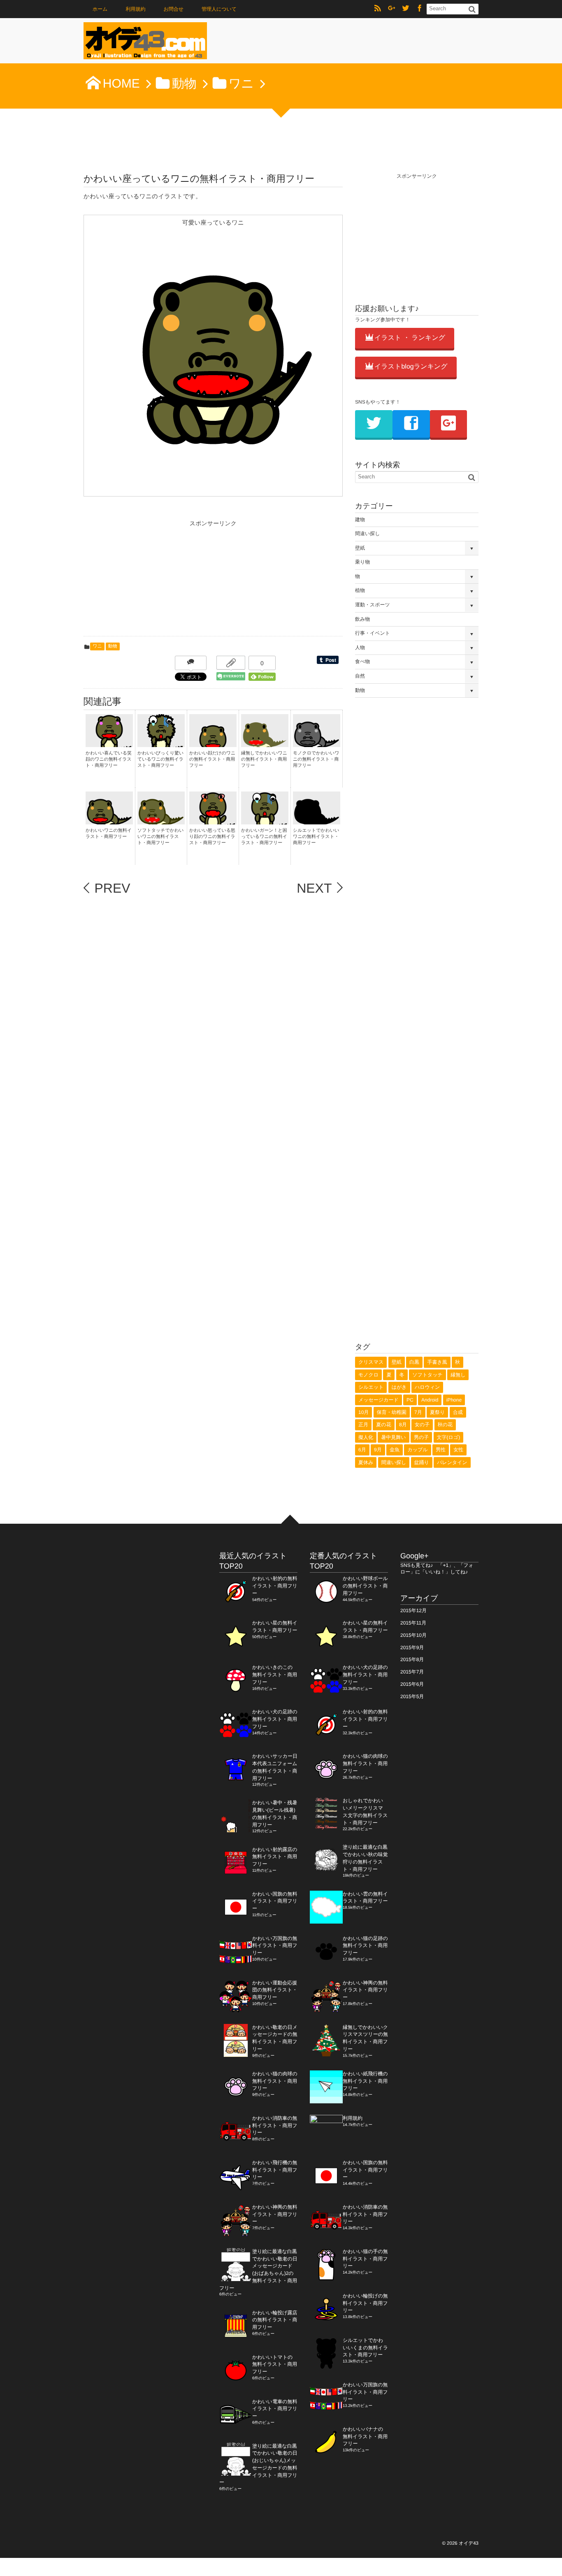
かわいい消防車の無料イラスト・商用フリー (275, 2126)
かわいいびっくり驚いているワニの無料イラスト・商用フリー (160, 760)
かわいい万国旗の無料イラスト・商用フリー (275, 1946)
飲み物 (362, 619)
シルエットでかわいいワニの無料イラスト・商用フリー (316, 837)
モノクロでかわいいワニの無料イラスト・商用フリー (316, 760)
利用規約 (136, 9)
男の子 (421, 1437)
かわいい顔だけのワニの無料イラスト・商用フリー (212, 760)
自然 (360, 676)
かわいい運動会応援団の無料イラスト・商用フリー (275, 1990)
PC (410, 1400)
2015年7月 (412, 1672)
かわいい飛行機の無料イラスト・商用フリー (275, 2170)
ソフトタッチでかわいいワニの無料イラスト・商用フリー (161, 837)
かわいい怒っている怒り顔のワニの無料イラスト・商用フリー (212, 837)
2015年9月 (412, 1648)
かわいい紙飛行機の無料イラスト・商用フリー (365, 2081)
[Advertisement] (145, 580)
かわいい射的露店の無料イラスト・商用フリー (275, 1857)
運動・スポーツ (373, 605)
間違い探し (368, 534)
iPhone (454, 1400)
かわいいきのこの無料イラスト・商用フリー (275, 1675)
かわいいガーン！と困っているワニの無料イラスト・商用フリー (264, 837)
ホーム (100, 9)
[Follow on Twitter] (406, 9)
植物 (360, 590)
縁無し (458, 1375)
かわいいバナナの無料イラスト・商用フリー (365, 2437)
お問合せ (173, 9)
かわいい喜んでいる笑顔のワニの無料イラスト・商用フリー (109, 760)
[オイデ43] (145, 43)
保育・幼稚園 (392, 1412)
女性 (458, 1450)
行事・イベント (373, 633)
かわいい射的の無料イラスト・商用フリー (275, 1586)
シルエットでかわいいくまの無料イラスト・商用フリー (365, 2348)
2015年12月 (413, 1611)
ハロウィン (427, 1387)
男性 (441, 1450)
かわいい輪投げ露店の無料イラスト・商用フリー (275, 2320)
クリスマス (371, 1362)
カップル (417, 1450)
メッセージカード (379, 1400)
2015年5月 (412, 1696)
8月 (403, 1425)
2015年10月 (413, 1635)
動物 (113, 646)
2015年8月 (412, 1659)
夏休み (366, 1462)
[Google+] (392, 9)
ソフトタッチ (427, 1375)
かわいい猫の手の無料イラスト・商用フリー (365, 2259)
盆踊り (422, 1462)
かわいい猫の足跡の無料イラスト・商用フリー (365, 1946)
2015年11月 (413, 1623)
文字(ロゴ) (449, 1437)
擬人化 (366, 1437)
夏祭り (437, 1412)
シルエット (371, 1387)
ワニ (97, 646)
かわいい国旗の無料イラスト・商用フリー (275, 1901)
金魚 (395, 1450)
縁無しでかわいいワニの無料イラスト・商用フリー (264, 760)
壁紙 (360, 548)
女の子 (422, 1425)
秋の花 (445, 1425)
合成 (458, 1412)
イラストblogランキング (411, 367)
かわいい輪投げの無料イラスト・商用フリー (365, 2303)
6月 (362, 1450)
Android (430, 1400)
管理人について (219, 9)
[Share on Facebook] (420, 9)
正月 (363, 1425)
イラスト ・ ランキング (410, 338)
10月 (363, 1412)
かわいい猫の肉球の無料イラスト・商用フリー (275, 2081)
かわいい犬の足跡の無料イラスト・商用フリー (275, 1719)
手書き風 (437, 1362)
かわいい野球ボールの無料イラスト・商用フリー (365, 1586)
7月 (418, 1412)
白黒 (414, 1362)
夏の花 (383, 1425)
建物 (360, 520)
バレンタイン (452, 1462)
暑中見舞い (393, 1437)
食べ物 (362, 661)
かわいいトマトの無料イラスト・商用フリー (275, 2365)
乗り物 (362, 562)
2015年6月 (412, 1684)
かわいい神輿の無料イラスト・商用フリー (275, 2214)
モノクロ (368, 1375)
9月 (378, 1450)
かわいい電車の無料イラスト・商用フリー (275, 2409)
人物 (360, 647)
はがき (399, 1387)
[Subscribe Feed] (378, 9)
